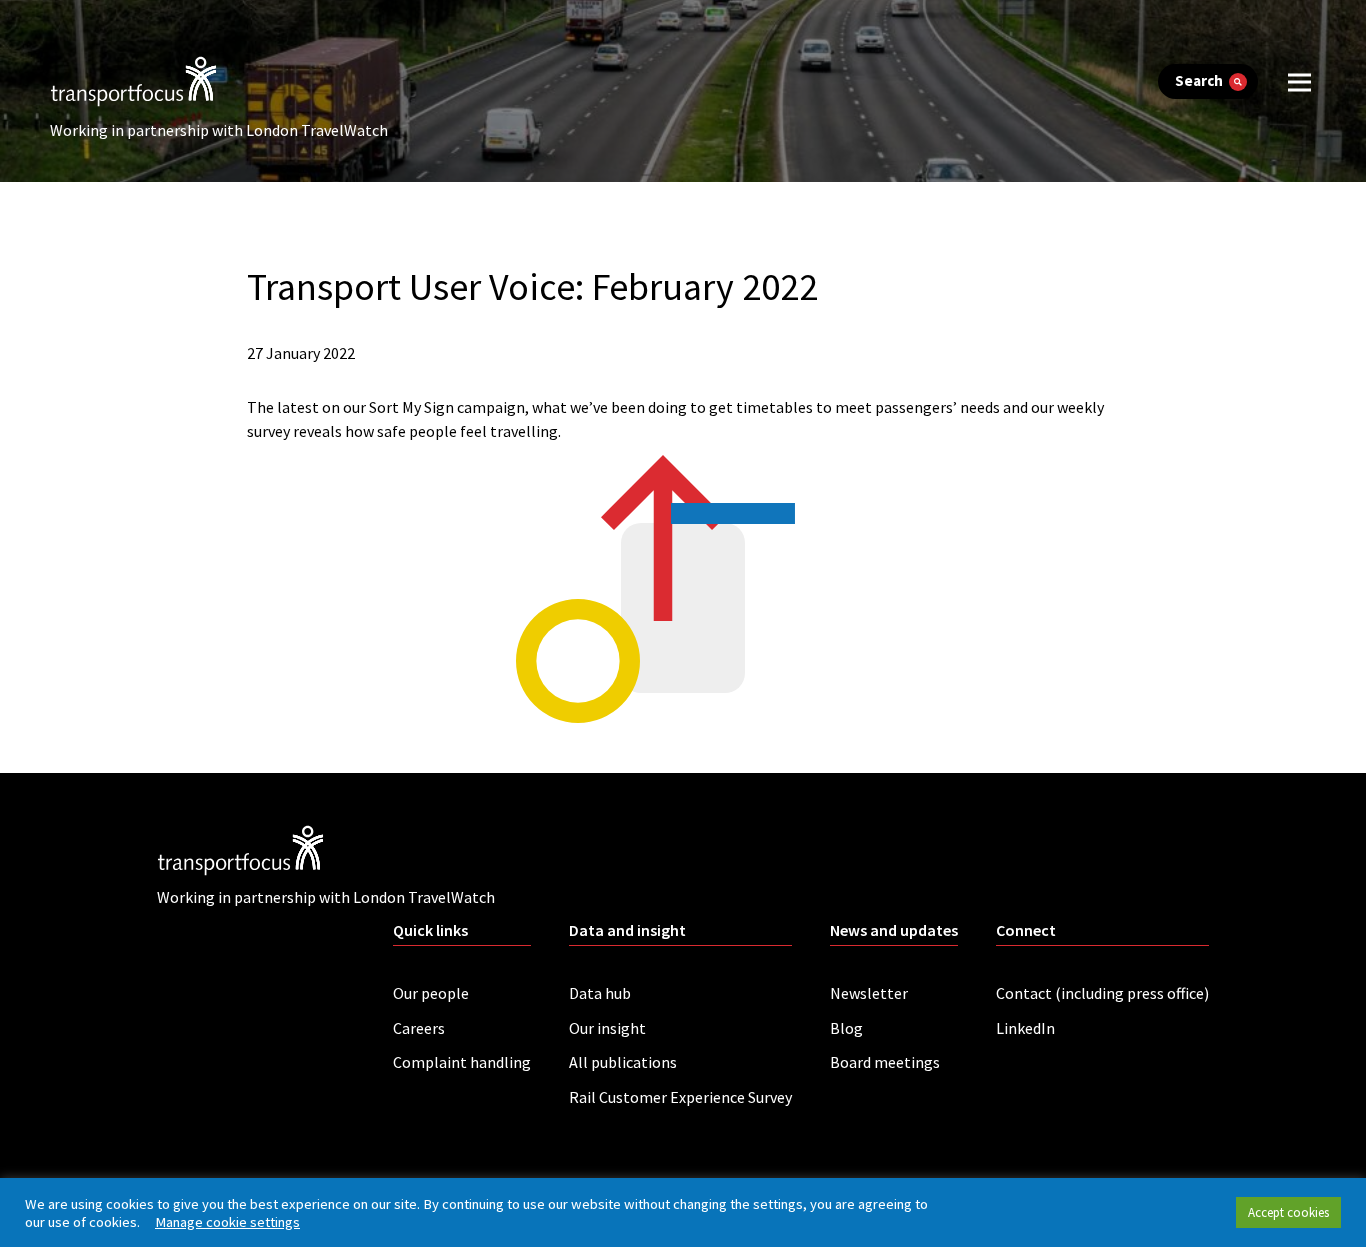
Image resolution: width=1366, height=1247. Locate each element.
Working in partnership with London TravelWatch (219, 130)
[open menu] (1299, 81)
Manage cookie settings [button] (227, 1222)
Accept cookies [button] (1288, 1212)
